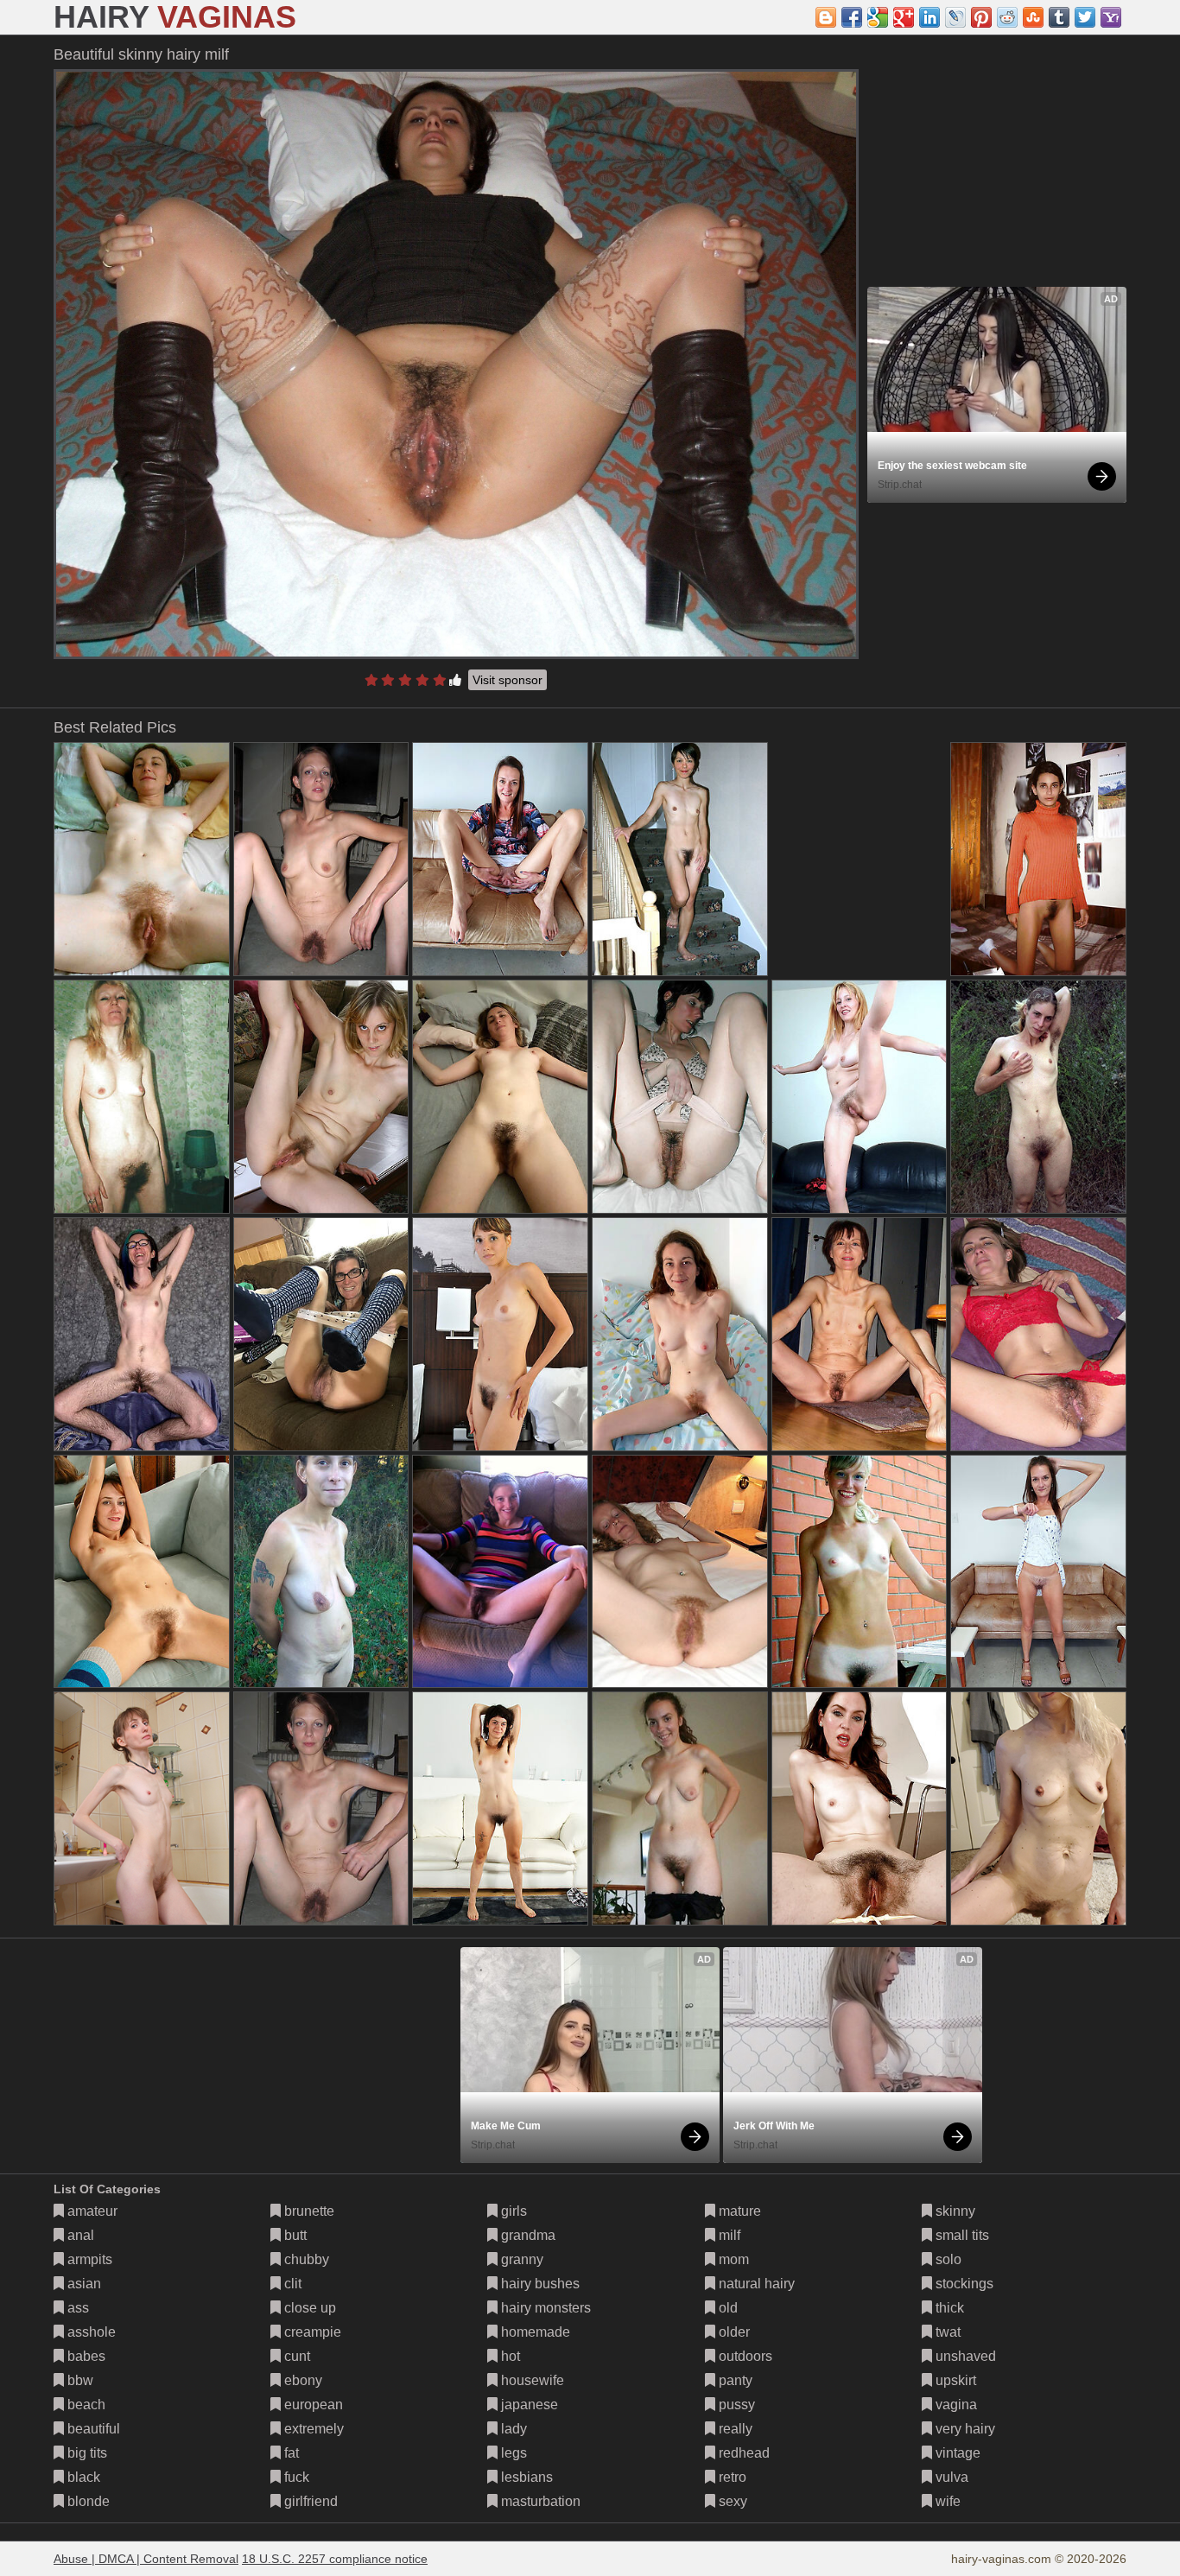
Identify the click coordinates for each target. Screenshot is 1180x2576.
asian (82, 2284)
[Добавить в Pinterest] (981, 17)
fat (290, 2453)
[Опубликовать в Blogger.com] (826, 17)
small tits (961, 2235)
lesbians (525, 2477)
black (82, 2477)
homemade (534, 2332)
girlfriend (309, 2501)
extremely (312, 2429)
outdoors (744, 2356)
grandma (527, 2235)
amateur (91, 2211)
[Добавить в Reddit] (1007, 17)
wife (946, 2501)
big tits (86, 2453)
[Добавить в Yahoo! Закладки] (1111, 17)
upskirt (954, 2380)
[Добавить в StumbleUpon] (1033, 17)
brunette (308, 2211)
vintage (956, 2453)
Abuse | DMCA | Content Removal (146, 2559)
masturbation (539, 2501)
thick (948, 2308)
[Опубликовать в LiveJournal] (955, 17)
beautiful (92, 2429)
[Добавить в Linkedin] (929, 17)
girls (512, 2211)
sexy (731, 2501)
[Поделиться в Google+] (904, 17)
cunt (295, 2356)
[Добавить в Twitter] (1085, 17)
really (734, 2429)
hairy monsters (544, 2308)
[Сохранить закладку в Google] (878, 17)
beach (85, 2405)
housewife (531, 2380)
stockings (963, 2284)
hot (509, 2356)
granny (520, 2259)
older (733, 2332)
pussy (735, 2405)
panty (734, 2380)
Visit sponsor (508, 680)
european (312, 2405)
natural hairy (755, 2284)
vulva (950, 2477)
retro (731, 2477)
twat (946, 2332)
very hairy (964, 2429)
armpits (88, 2259)
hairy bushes (539, 2284)
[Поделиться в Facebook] (852, 17)
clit (291, 2284)
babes (85, 2356)
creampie (311, 2332)
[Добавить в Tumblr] (1059, 17)
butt (294, 2235)
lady (512, 2429)
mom (732, 2259)
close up (308, 2308)
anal (79, 2235)
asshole (90, 2332)
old (726, 2308)
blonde (87, 2501)
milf (728, 2235)
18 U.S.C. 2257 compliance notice (335, 2559)
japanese (528, 2405)
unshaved (964, 2356)
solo (947, 2259)
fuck (295, 2477)
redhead (742, 2453)
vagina (955, 2405)
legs (512, 2453)
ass (76, 2308)
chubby (305, 2259)
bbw (79, 2380)
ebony (301, 2380)
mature (738, 2211)
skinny (954, 2211)
